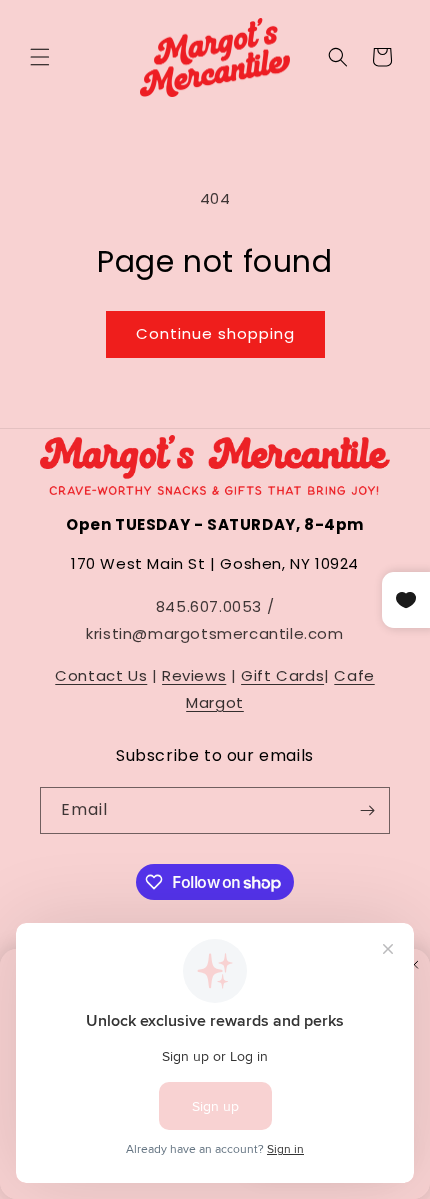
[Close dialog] (414, 964)
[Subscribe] (367, 810)
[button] (40, 57)
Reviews (194, 675)
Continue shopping (215, 333)
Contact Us (101, 675)
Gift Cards (282, 675)
